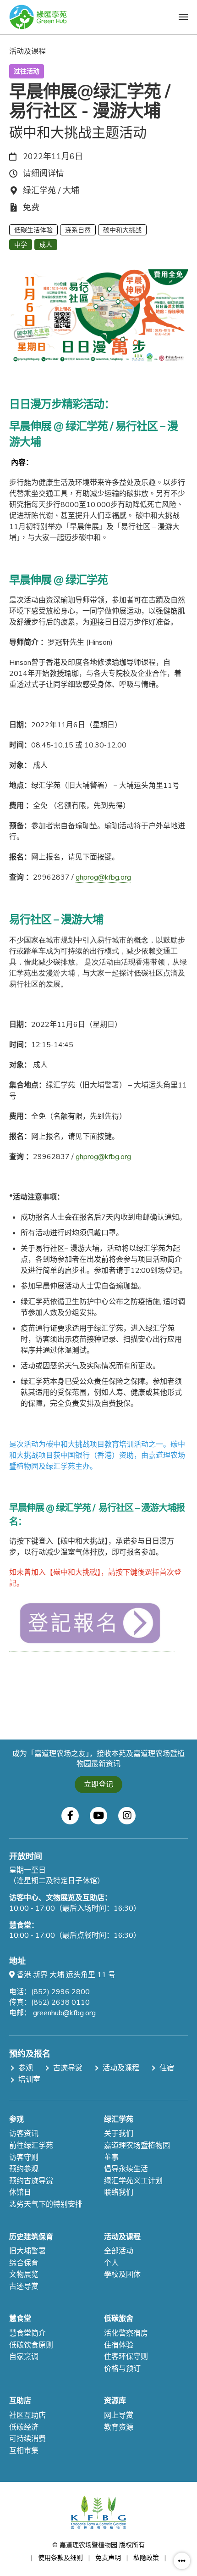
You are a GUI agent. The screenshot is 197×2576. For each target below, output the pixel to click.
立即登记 (98, 1784)
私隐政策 (146, 2558)
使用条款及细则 (60, 2558)
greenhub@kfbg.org (64, 2013)
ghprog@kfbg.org (103, 877)
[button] (183, 17)
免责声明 (108, 2558)
